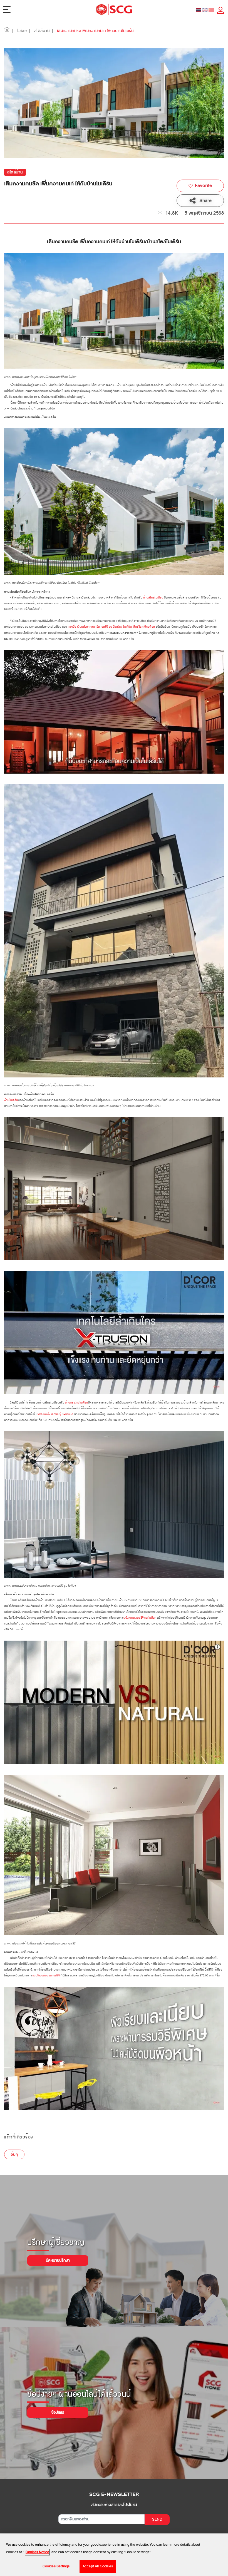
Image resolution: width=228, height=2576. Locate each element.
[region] (114, 2555)
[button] (7, 31)
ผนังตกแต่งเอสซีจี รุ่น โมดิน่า (140, 1618)
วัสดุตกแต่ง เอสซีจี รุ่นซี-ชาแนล (55, 1414)
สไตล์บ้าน (15, 172)
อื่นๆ (14, 2154)
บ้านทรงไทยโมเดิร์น (77, 1403)
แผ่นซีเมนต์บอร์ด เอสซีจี (46, 1976)
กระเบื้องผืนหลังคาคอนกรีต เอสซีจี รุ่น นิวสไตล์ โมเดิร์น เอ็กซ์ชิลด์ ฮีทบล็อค (111, 627)
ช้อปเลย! (58, 2412)
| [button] (13, 31)
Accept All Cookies (98, 2566)
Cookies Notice (37, 2552)
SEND (157, 2519)
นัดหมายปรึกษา (58, 2260)
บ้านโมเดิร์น (11, 1100)
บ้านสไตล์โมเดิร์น (153, 598)
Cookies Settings (56, 2566)
